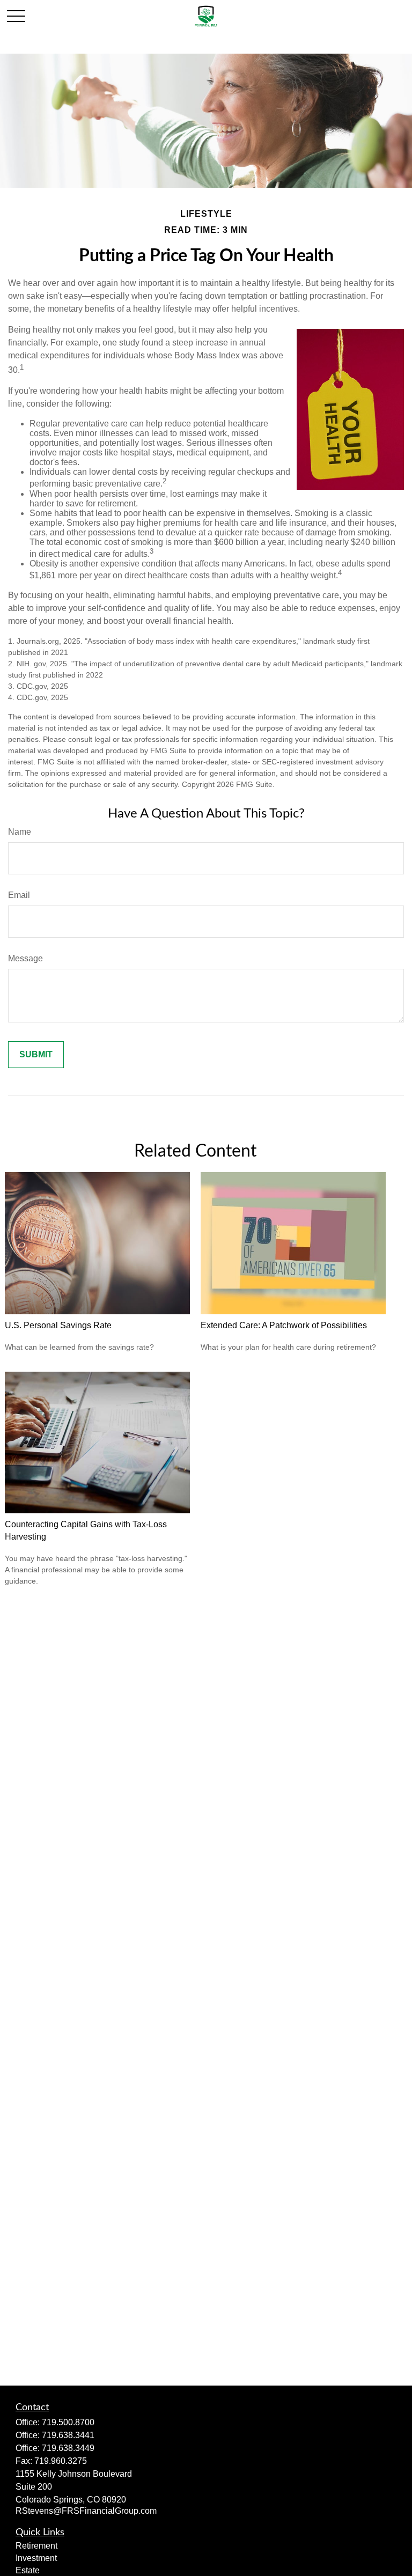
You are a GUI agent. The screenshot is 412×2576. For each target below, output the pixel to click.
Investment (36, 2558)
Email (19, 895)
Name (20, 832)
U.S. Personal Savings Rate (58, 1325)
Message (25, 958)
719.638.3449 (68, 2448)
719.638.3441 (68, 2435)
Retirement (36, 2546)
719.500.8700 (68, 2422)
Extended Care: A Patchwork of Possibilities (284, 1325)
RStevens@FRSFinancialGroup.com (86, 2511)
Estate (28, 2570)
